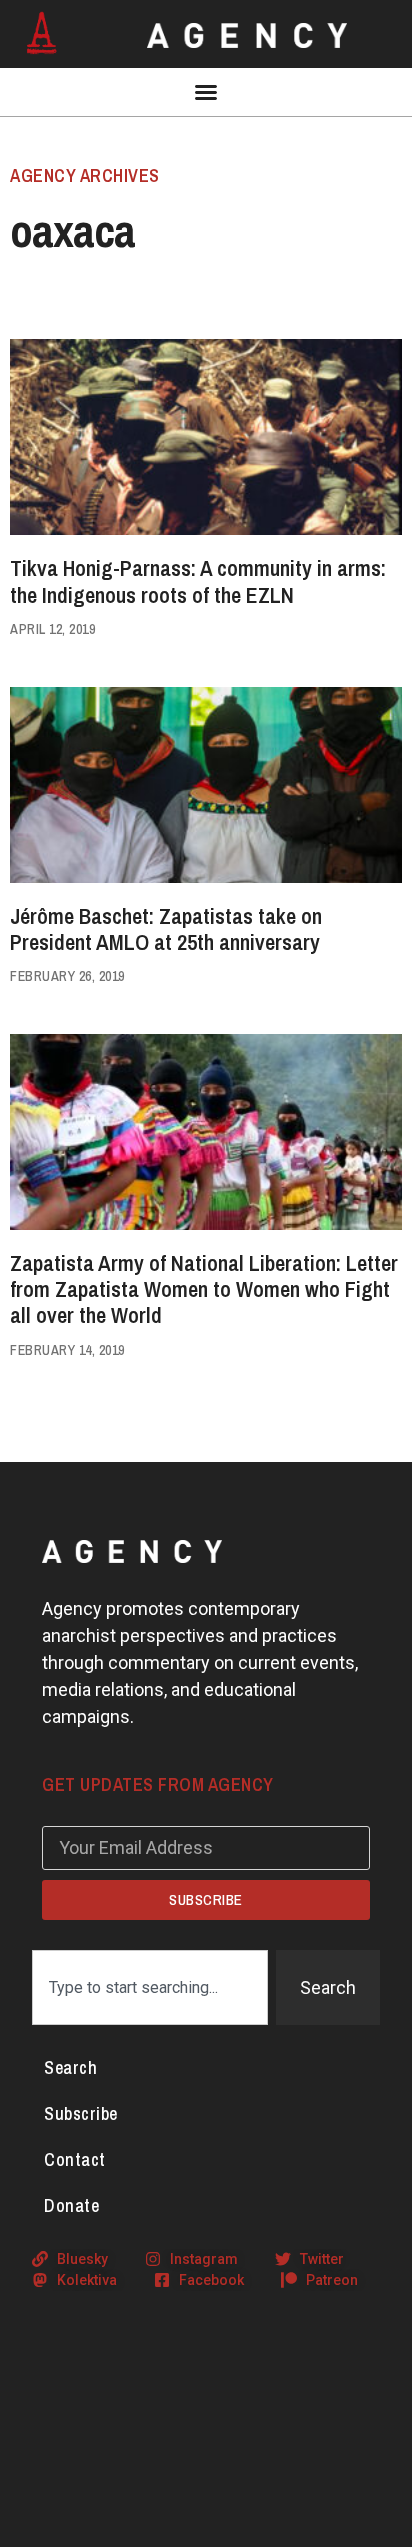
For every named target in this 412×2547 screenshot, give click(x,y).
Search (70, 2067)
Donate (71, 2205)
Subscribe (81, 2113)
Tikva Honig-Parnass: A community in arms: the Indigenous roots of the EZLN (198, 581)
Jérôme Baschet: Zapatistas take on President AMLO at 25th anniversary (166, 929)
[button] (206, 92)
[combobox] (150, 1987)
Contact (75, 2159)
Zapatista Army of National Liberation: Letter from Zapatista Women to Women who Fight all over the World (204, 1289)
